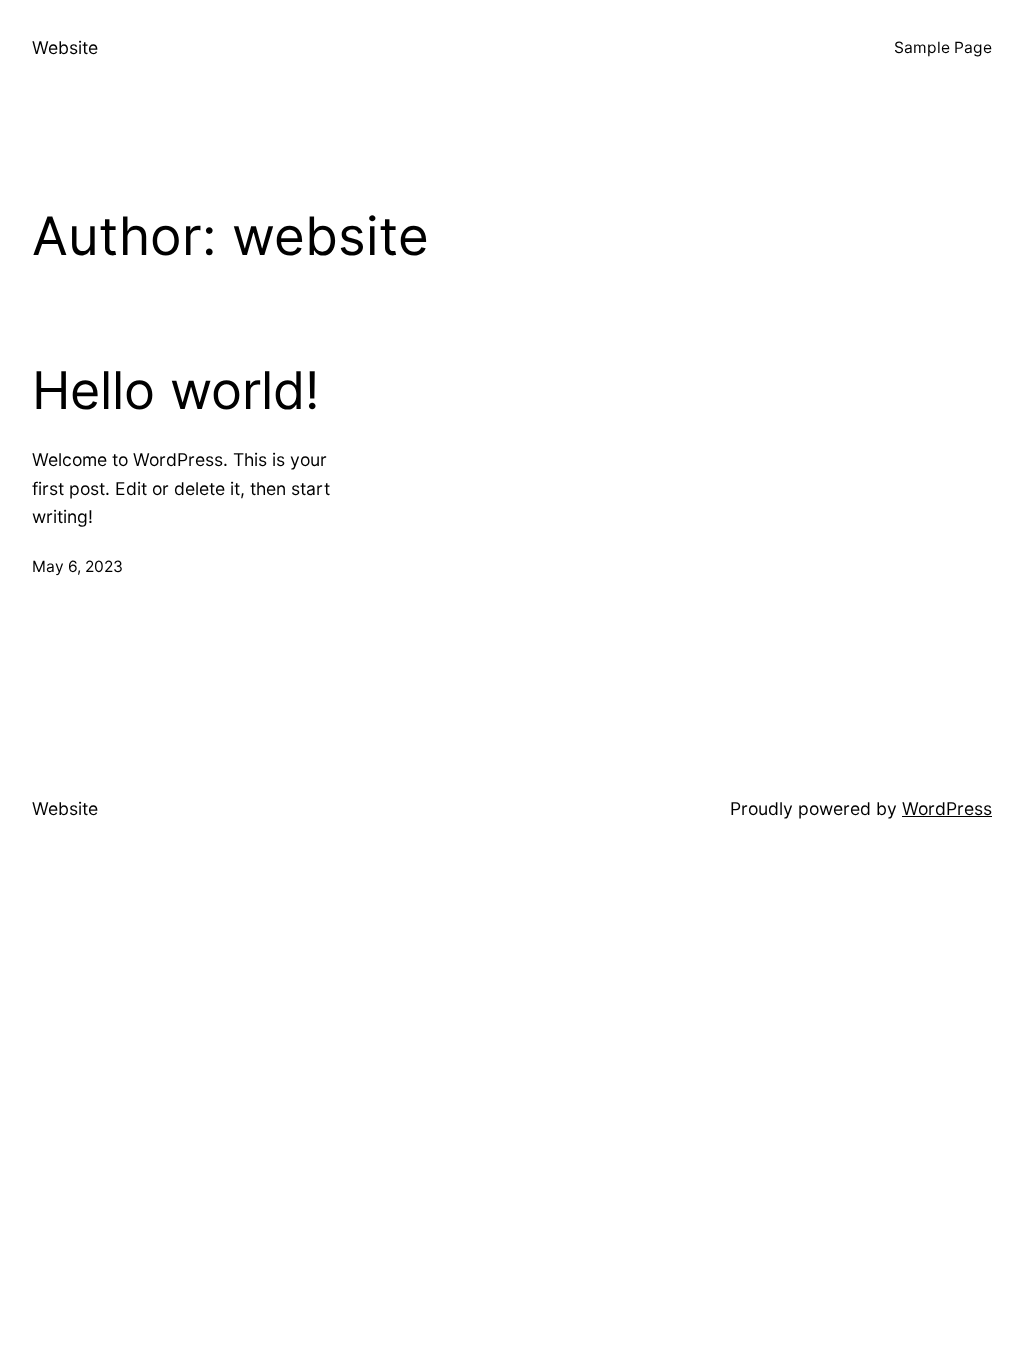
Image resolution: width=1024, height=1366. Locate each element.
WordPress (947, 808)
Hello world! (175, 391)
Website (65, 47)
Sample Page (943, 47)
